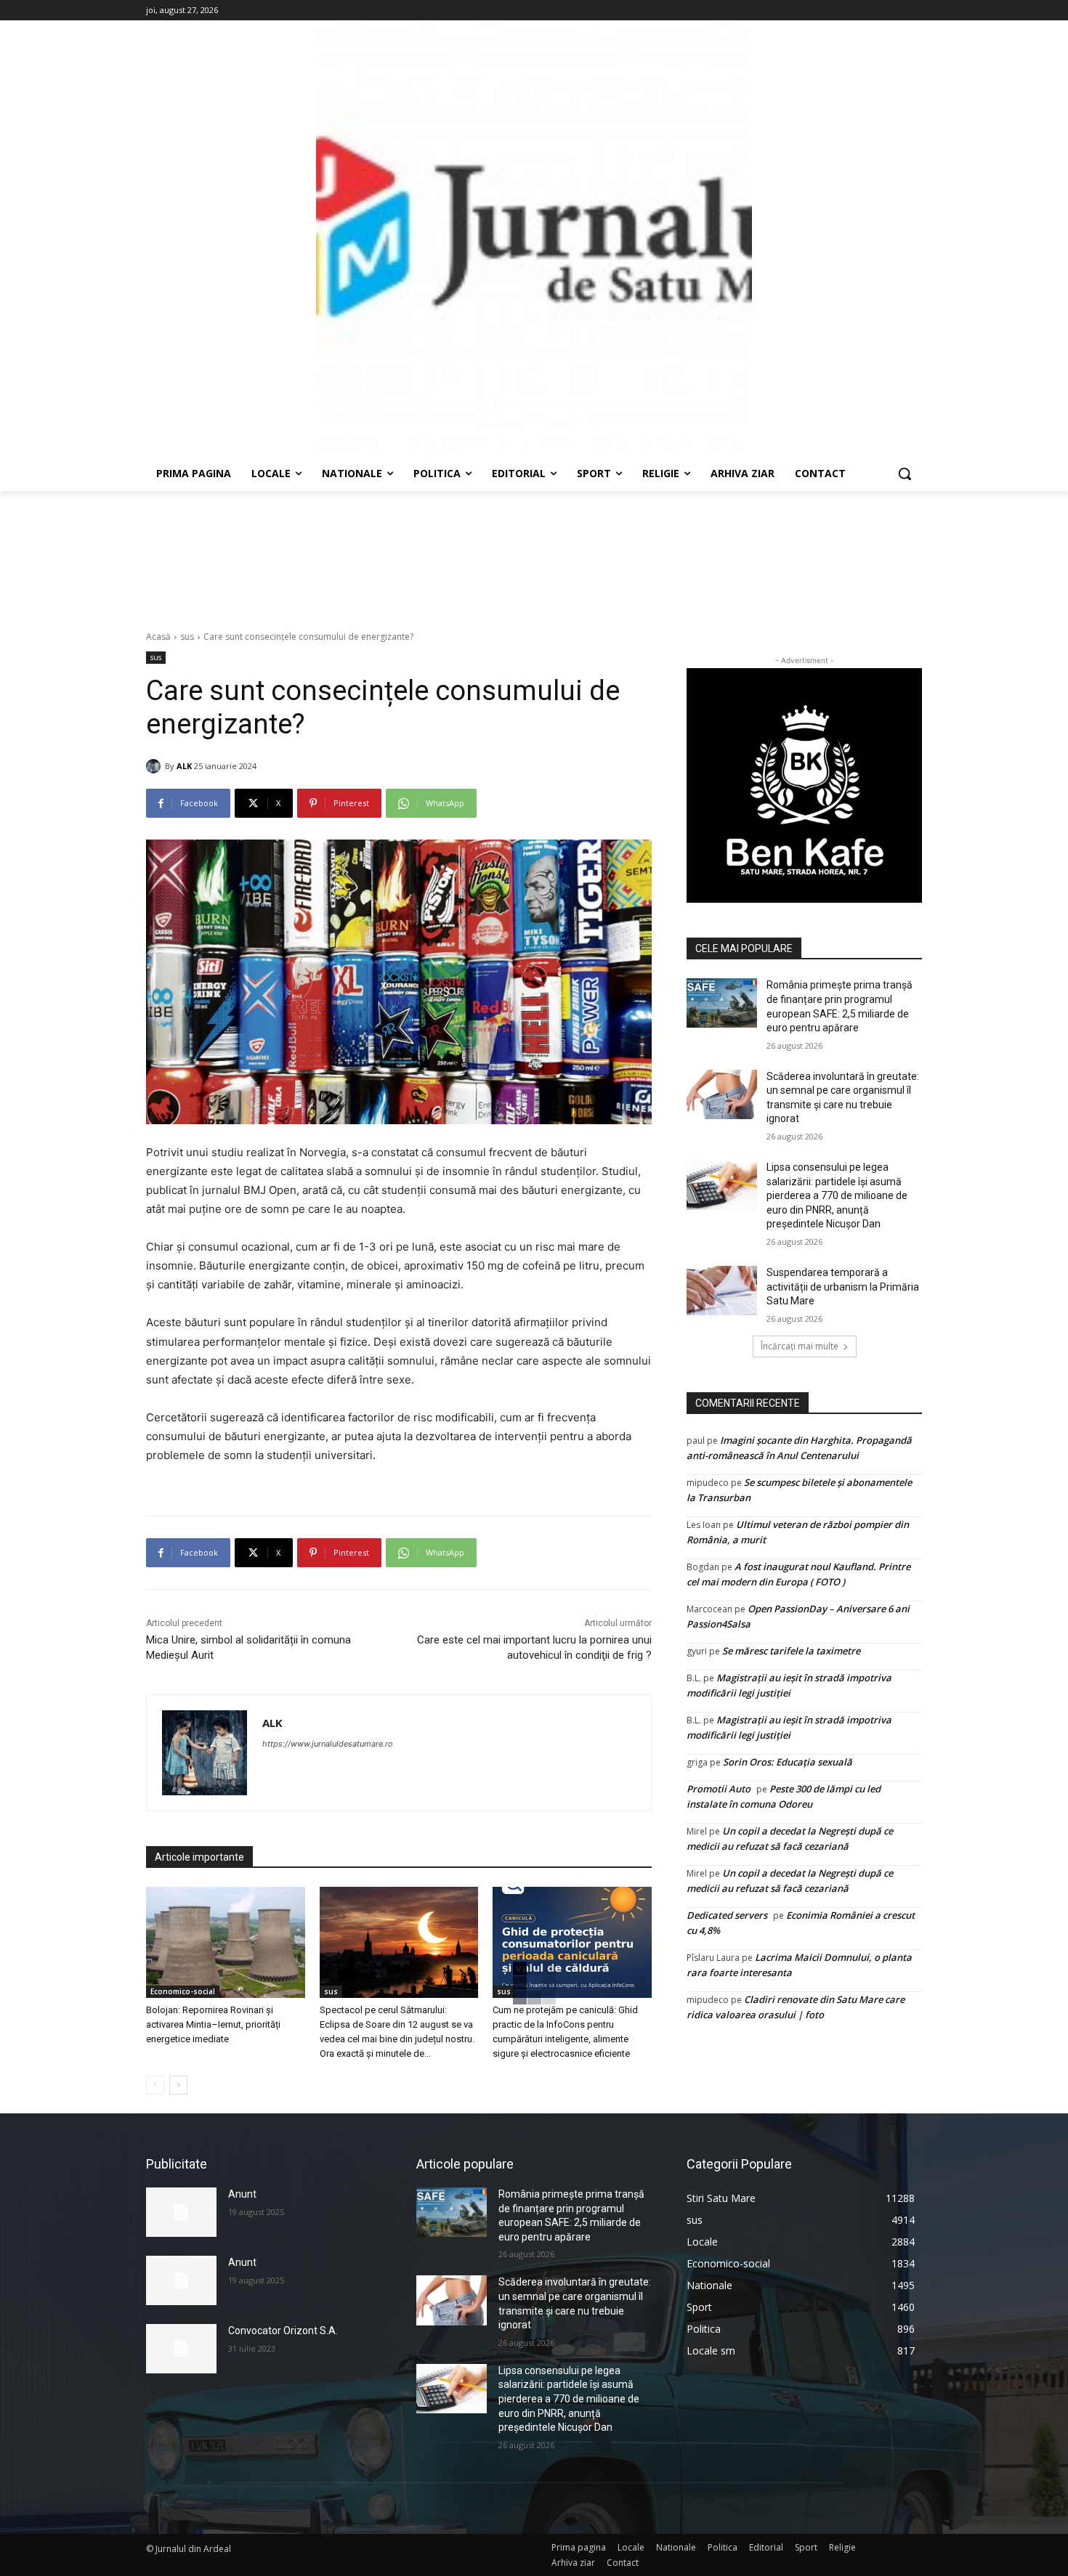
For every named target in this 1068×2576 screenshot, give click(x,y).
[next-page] (178, 2085)
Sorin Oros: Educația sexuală (788, 1762)
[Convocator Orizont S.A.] (181, 2349)
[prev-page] (155, 2085)
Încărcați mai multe (800, 1346)
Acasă (158, 637)
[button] (905, 474)
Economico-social (183, 1991)
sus (187, 637)
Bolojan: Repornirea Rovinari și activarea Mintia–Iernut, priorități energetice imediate (213, 2024)
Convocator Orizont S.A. (283, 2331)
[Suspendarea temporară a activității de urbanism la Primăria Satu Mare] (722, 1291)
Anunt (242, 2194)
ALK (184, 766)
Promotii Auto (719, 1789)
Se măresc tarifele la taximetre (791, 1651)
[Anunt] (181, 2212)
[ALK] (155, 766)
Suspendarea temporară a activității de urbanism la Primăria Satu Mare (843, 1287)
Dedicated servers (727, 1915)
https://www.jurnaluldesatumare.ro (328, 1744)
